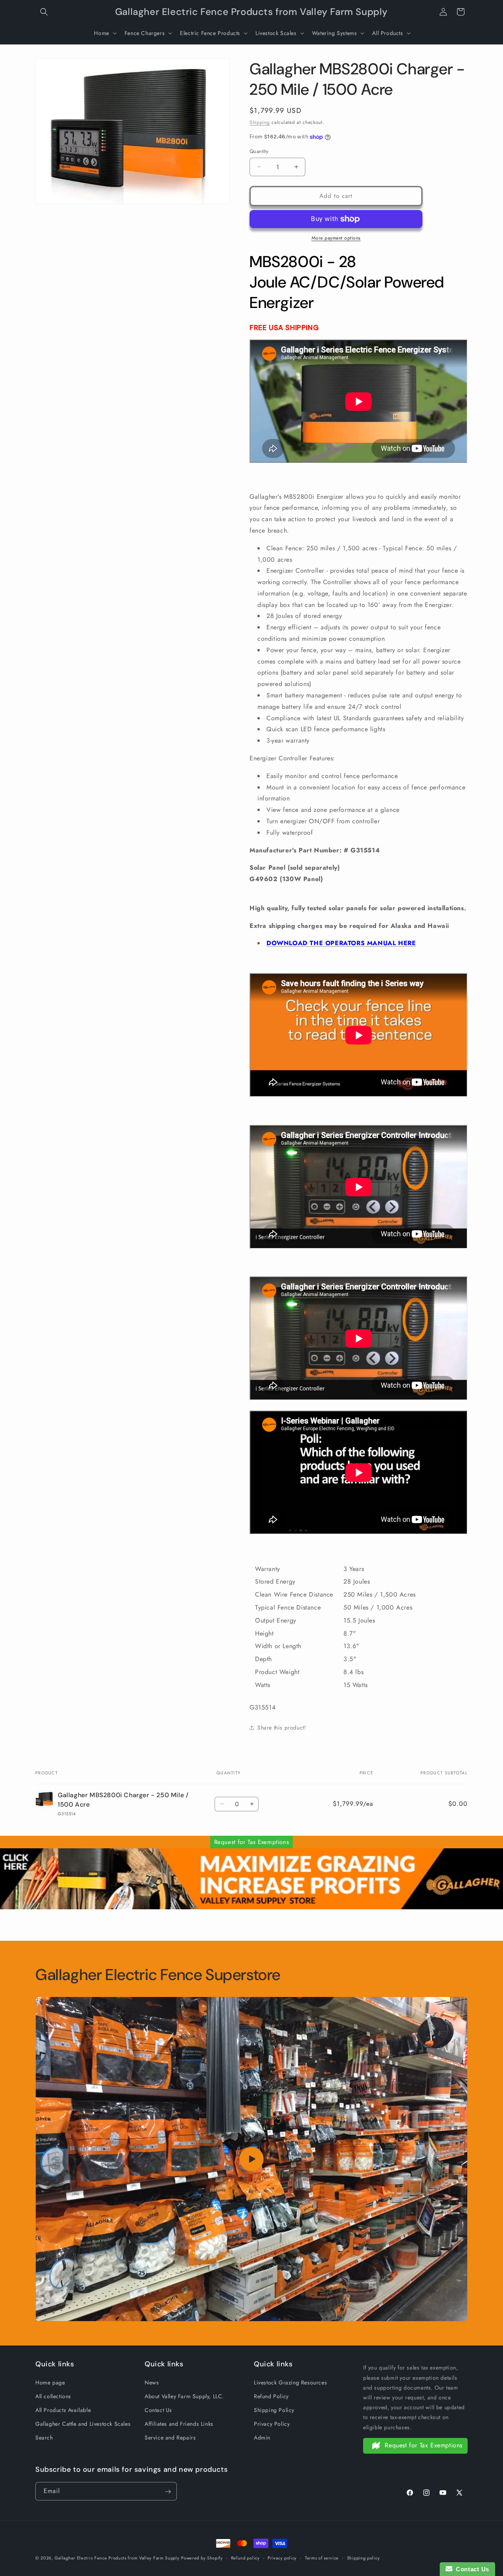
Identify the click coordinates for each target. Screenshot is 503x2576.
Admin (262, 2438)
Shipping (260, 122)
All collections (53, 2396)
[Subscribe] (168, 2492)
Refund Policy (271, 2396)
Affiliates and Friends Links (179, 2424)
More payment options (336, 238)
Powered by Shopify (202, 2558)
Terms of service (322, 2558)
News (152, 2382)
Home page (50, 2382)
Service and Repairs (170, 2438)
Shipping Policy (274, 2410)
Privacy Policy (272, 2424)
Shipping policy (363, 2558)
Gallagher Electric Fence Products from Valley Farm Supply (117, 2558)
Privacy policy (282, 2558)
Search (44, 2438)
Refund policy (245, 2558)
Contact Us (158, 2410)
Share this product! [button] (282, 1728)
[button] (44, 12)
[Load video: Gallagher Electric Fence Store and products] (251, 2159)
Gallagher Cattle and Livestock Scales (83, 2424)
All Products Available (63, 2410)
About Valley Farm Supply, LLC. (184, 2396)
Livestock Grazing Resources (290, 2382)
